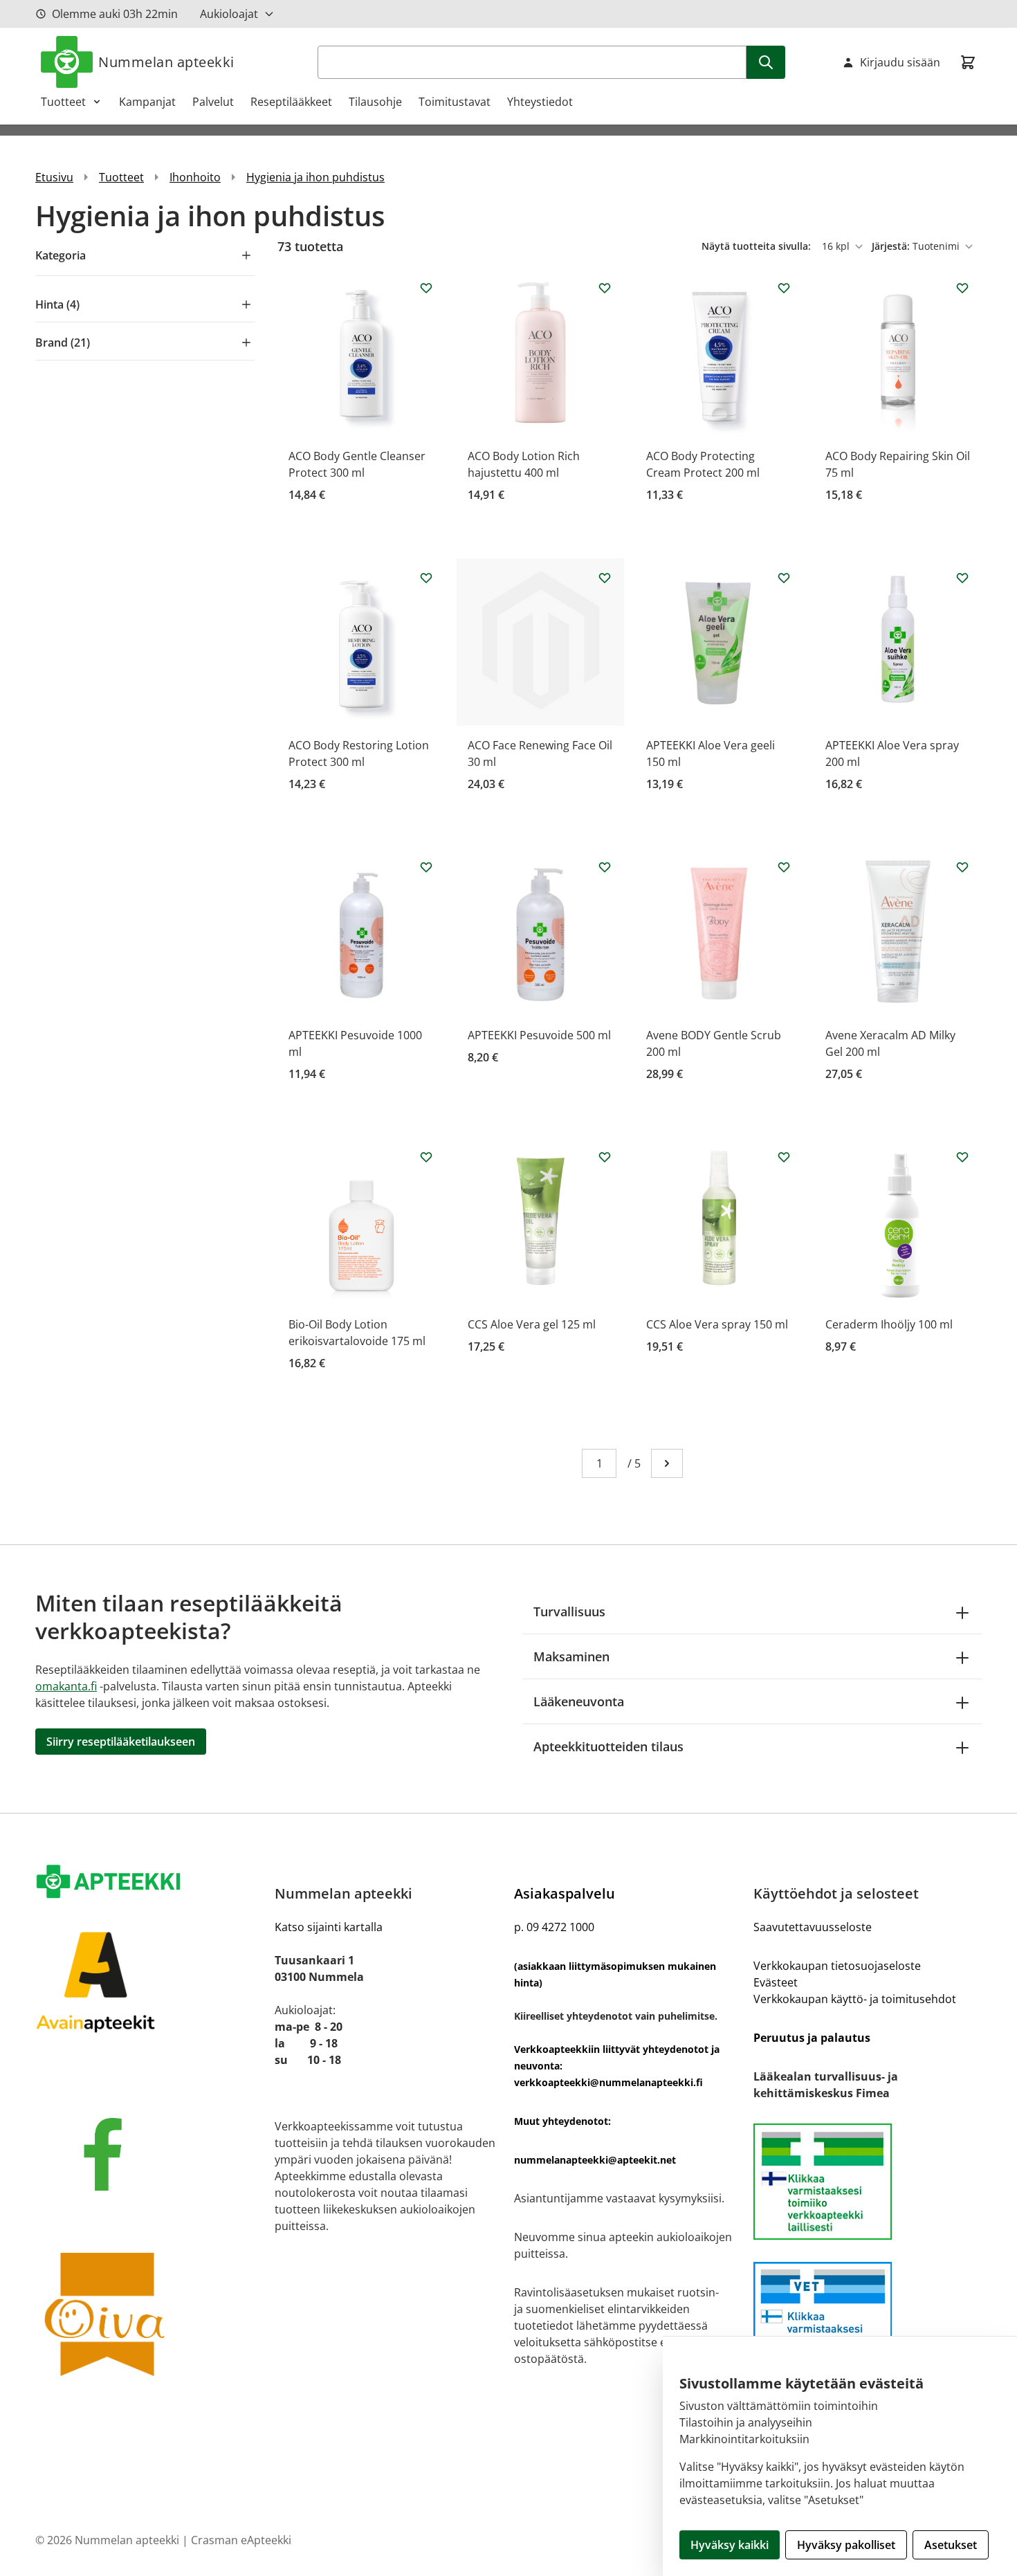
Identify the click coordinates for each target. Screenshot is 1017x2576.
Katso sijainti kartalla (329, 1927)
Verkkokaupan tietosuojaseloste (837, 1966)
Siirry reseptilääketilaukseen (121, 1742)
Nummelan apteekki (166, 62)
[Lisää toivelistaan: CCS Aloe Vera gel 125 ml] (605, 1157)
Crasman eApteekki (241, 2540)
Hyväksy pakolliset (846, 2545)
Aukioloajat (229, 14)
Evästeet (776, 1982)
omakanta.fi (66, 1686)
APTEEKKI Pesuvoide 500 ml (539, 1035)
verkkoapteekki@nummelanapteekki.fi (608, 2082)
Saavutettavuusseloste (813, 1927)
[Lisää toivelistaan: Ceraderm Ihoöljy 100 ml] (962, 1157)
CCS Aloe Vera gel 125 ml (532, 1324)
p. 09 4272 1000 (554, 1927)
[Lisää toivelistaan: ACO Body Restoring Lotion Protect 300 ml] (426, 578)
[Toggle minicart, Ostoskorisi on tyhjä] (968, 62)
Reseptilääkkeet (291, 102)
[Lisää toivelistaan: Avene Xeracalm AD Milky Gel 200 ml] (962, 867)
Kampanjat (147, 102)
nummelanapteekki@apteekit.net (595, 2160)
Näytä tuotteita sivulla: (758, 246)
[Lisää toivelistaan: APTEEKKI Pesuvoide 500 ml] (605, 867)
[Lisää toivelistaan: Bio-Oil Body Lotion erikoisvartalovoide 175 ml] (426, 1157)
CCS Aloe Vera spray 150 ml (717, 1324)
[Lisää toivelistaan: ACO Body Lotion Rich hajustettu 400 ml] (605, 288)
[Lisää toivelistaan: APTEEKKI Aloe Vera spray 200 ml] (962, 578)
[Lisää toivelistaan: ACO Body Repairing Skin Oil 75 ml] (962, 288)
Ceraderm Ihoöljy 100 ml (889, 1324)
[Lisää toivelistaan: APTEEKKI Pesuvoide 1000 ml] (426, 867)
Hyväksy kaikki (730, 2545)
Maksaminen (571, 1656)
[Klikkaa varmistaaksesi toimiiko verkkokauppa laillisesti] (868, 2182)
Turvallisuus (569, 1611)
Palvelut (213, 102)
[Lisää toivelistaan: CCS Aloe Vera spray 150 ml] (784, 1157)
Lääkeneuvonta (579, 1701)
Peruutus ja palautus (812, 2038)
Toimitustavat (455, 102)
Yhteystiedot (540, 102)
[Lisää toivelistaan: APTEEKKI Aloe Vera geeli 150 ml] (784, 578)
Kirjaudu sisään (900, 62)
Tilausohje (375, 102)
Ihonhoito (195, 177)
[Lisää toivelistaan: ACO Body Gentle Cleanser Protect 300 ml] (426, 288)
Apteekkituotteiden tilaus (608, 1746)
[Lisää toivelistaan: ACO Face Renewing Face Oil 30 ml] (605, 578)
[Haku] (766, 62)
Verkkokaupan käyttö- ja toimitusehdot (855, 1999)
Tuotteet (63, 102)
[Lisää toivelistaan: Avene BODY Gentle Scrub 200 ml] (784, 867)
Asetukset (951, 2545)
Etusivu (54, 177)
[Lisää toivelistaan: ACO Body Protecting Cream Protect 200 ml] (784, 288)
